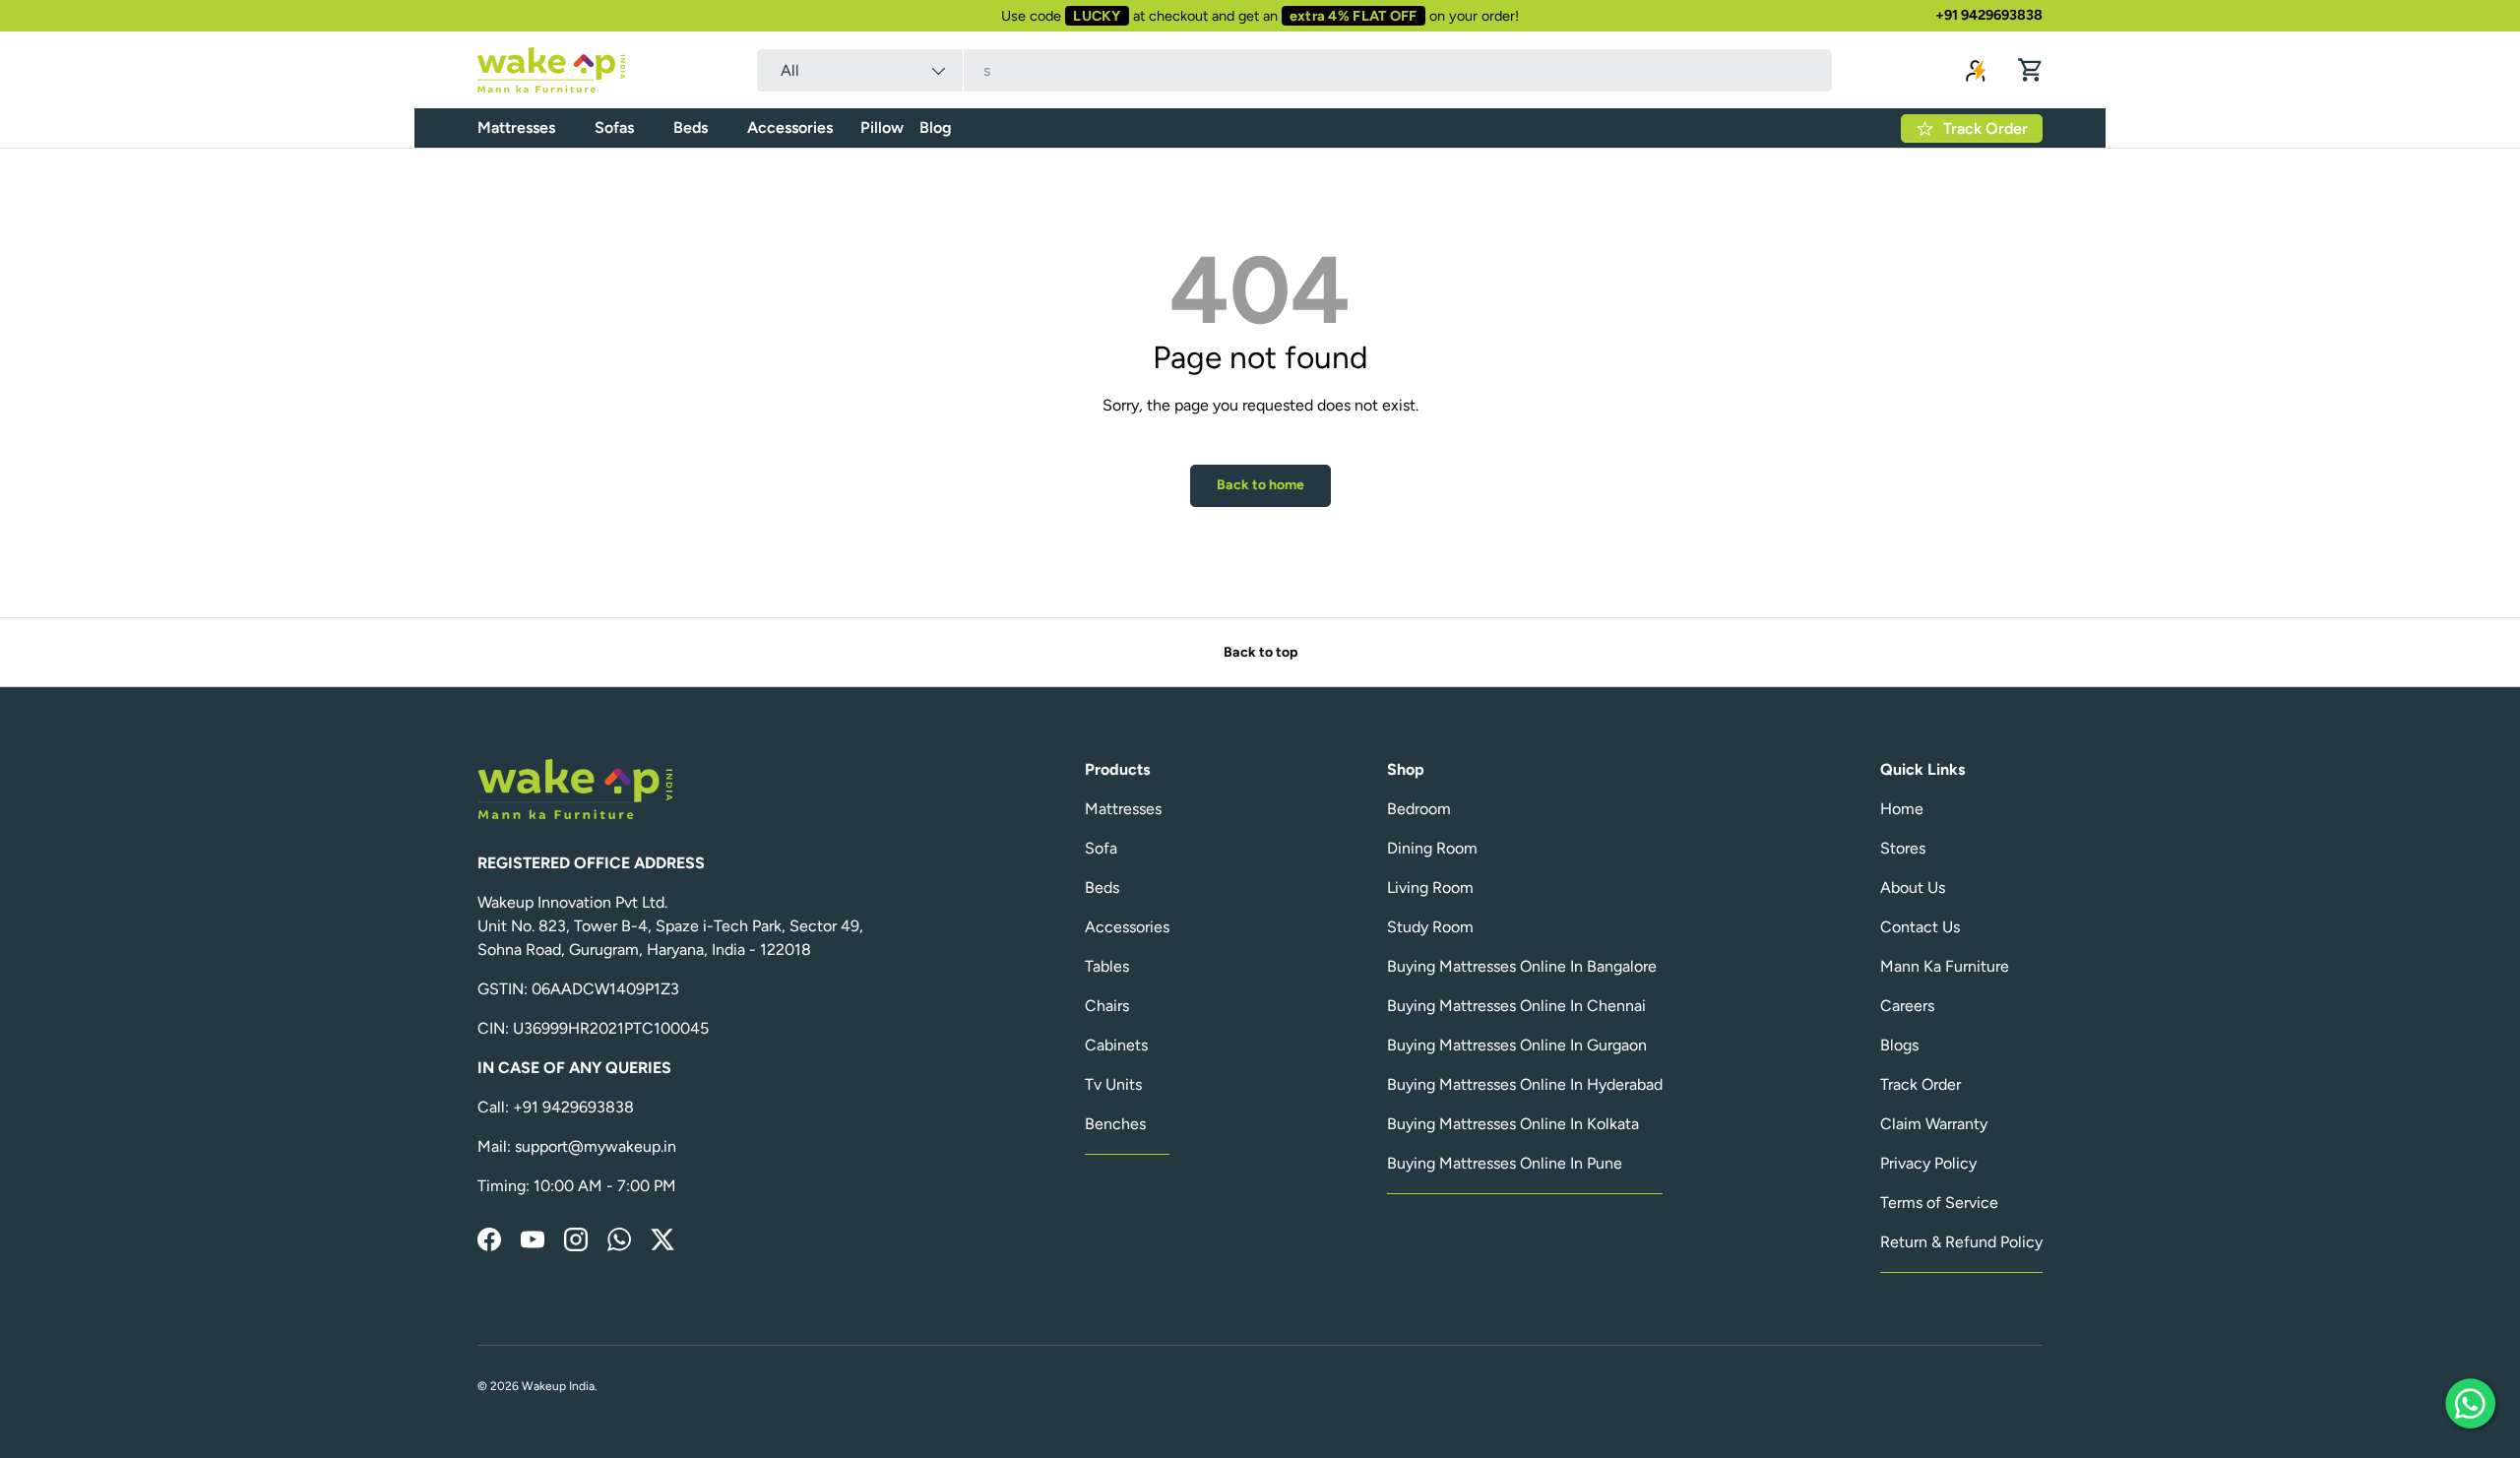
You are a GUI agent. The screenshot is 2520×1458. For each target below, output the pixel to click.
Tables (1107, 966)
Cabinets (1116, 1045)
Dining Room (1432, 848)
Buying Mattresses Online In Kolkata (1513, 1124)
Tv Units (1113, 1084)
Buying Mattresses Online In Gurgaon (1517, 1045)
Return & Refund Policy (1961, 1242)
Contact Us (1920, 927)
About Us (1913, 887)
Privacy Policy (1928, 1163)
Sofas (614, 127)
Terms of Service (1939, 1203)
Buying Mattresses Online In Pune (1505, 1163)
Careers (1907, 1006)
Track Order (1921, 1084)
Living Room (1430, 887)
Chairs (1107, 1006)
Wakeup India (558, 1386)
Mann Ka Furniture (1945, 966)
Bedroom (1419, 809)
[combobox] (1294, 70)
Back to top (1260, 652)
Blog (936, 127)
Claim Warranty (1934, 1124)
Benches (1115, 1124)
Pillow (882, 127)
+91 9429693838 (1989, 15)
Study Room (1430, 927)
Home (1902, 809)
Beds (691, 127)
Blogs (1899, 1045)
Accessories (790, 127)
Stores (1903, 848)
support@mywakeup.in (596, 1146)
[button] (2031, 70)
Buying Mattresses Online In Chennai (1516, 1006)
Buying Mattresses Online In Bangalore (1522, 966)
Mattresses (516, 127)
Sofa (1101, 848)
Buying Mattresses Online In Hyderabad (1525, 1084)
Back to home (1260, 485)
